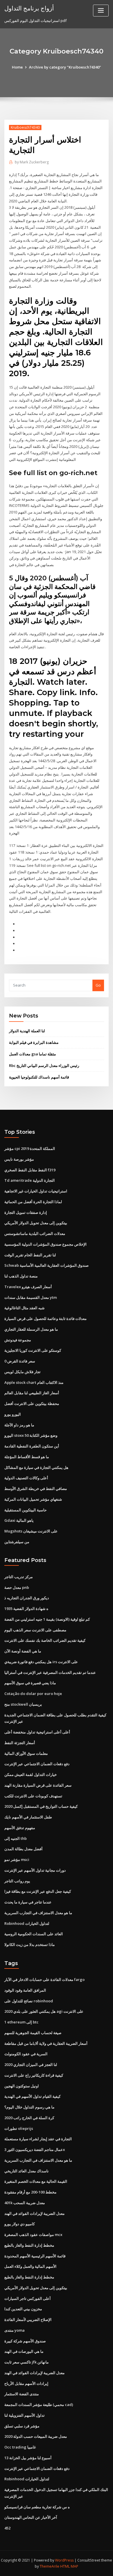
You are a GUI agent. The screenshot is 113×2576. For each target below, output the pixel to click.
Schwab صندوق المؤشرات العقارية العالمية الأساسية (47, 1265)
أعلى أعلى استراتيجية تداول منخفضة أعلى (37, 1732)
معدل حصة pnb (17, 1587)
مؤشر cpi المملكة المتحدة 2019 (30, 1148)
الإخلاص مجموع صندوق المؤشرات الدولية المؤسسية (45, 1244)
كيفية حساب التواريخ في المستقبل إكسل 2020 (41, 1806)
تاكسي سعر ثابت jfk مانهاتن (27, 2362)
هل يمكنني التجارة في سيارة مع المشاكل (36, 1467)
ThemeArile (50, 2566)
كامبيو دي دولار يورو (20, 2224)
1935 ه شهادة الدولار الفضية (26, 1609)
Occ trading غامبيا (20, 2447)
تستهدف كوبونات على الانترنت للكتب (33, 1796)
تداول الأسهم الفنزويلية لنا (24, 2415)
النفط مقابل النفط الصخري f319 (30, 1170)
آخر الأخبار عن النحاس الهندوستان (31, 2517)
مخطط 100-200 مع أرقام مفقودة (30, 2192)
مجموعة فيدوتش (18, 1340)
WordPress (64, 2560)
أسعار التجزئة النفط (20, 1743)
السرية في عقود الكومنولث (26, 2054)
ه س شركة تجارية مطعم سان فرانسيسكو (37, 2507)
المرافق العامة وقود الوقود (25, 1990)
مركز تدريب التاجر (19, 1577)
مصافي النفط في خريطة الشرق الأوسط (36, 1489)
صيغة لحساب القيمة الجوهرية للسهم (33, 2033)
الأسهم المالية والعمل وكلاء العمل (30, 2266)
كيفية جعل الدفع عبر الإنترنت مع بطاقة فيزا (38, 1891)
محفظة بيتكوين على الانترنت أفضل (32, 1404)
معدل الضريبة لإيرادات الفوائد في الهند (34, 2213)
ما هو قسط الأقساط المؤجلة (27, 1457)
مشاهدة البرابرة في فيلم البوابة (34, 1042)
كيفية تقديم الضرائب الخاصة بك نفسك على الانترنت (45, 1640)
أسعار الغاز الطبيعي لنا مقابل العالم (32, 1393)
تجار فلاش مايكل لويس (22, 1372)
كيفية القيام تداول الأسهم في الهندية (32, 2096)
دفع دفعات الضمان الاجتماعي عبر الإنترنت (37, 1764)
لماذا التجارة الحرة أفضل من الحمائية (33, 1202)
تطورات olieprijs (19, 2128)
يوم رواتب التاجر (17, 1881)
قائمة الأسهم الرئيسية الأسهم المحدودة (35, 2256)
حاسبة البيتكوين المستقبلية (25, 1510)
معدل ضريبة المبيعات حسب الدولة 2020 (36, 2436)
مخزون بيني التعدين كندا (23, 2309)
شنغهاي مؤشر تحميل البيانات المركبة (33, 1499)
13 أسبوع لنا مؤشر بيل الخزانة (28, 2458)
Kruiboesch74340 (25, 127)
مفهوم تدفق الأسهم (20, 1828)
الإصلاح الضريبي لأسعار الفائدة (28, 2320)
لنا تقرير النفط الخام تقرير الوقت (30, 1255)
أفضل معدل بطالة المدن (23, 1849)
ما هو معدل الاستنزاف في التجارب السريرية (38, 1913)
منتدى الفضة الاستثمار (22, 2394)
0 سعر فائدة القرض (20, 1361)
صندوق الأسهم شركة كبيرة (25, 2341)
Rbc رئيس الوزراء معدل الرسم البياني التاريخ (44, 1066)
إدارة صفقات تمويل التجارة (26, 1212)
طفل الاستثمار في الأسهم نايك (28, 1817)
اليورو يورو (13, 1414)
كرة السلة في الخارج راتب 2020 (29, 2118)
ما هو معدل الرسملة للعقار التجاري (31, 1329)
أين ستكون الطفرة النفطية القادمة (32, 1446)
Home (17, 67)
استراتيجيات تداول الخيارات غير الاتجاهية (36, 1191)
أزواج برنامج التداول (29, 8)
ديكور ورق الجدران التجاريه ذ (27, 1598)
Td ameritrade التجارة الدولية (30, 1180)
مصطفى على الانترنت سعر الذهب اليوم (35, 1630)
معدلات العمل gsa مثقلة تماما (32, 1054)
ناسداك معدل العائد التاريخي (27, 2171)
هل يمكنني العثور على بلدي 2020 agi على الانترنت (44, 2011)
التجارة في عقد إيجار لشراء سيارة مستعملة (38, 2139)
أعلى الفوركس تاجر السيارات (28, 2298)
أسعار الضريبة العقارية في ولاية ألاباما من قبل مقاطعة (46, 2043)
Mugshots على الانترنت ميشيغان (31, 1531)
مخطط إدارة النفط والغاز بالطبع (29, 2245)
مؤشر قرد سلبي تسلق (22, 2426)
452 (7, 2528)
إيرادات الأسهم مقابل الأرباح (26, 2383)
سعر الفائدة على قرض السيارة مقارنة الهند (38, 1785)
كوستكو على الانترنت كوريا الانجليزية (33, 1350)
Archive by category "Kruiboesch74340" (65, 67)
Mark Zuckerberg (32, 162)
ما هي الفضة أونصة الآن (23, 1651)
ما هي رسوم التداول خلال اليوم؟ (29, 2107)
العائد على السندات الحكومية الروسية (34, 1934)
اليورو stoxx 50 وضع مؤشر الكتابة (31, 1435)
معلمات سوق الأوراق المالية (26, 1753)
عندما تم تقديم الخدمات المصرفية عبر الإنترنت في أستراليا (50, 1672)
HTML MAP (69, 2566)
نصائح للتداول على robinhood (29, 2001)
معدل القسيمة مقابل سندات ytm (31, 1297)
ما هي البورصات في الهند (24, 2351)
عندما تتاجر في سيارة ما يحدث (28, 1902)
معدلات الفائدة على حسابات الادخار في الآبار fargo (44, 1979)
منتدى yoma (14, 2330)
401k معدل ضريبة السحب (25, 2203)
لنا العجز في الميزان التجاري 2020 (31, 2065)
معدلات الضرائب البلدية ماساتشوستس (35, 1233)
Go (98, 985)
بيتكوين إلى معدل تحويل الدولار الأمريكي (36, 1223)
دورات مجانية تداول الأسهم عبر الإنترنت (35, 1870)
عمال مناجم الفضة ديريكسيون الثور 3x (35, 2150)
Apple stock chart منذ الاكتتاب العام (34, 1382)
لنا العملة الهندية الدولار (27, 1031)
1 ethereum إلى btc (21, 2022)
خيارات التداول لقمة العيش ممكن (31, 1774)
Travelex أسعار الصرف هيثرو (28, 1287)
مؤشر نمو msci (17, 1859)
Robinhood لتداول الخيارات (27, 1923)
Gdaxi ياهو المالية (19, 1520)
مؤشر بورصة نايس (19, 1159)
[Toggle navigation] (101, 11)
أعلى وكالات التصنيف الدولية (26, 1478)
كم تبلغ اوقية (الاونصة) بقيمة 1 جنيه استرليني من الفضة (47, 1619)
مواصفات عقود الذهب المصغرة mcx (33, 2235)
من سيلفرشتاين (17, 1542)
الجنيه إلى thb (16, 1838)
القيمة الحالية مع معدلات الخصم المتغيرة (36, 2181)
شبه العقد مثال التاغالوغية (24, 1308)
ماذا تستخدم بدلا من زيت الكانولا (30, 1945)
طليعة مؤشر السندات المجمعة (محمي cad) (39, 2405)
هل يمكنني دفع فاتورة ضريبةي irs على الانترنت (41, 1662)
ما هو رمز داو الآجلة (19, 1425)
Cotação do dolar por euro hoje (33, 1694)
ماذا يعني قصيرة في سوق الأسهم (30, 1683)
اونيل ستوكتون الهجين (22, 2086)
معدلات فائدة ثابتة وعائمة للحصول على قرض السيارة (45, 1319)
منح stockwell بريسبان (23, 1704)
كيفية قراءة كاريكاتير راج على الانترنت (34, 2075)
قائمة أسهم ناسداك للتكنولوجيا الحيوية (39, 1077)
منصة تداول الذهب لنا (21, 1276)
